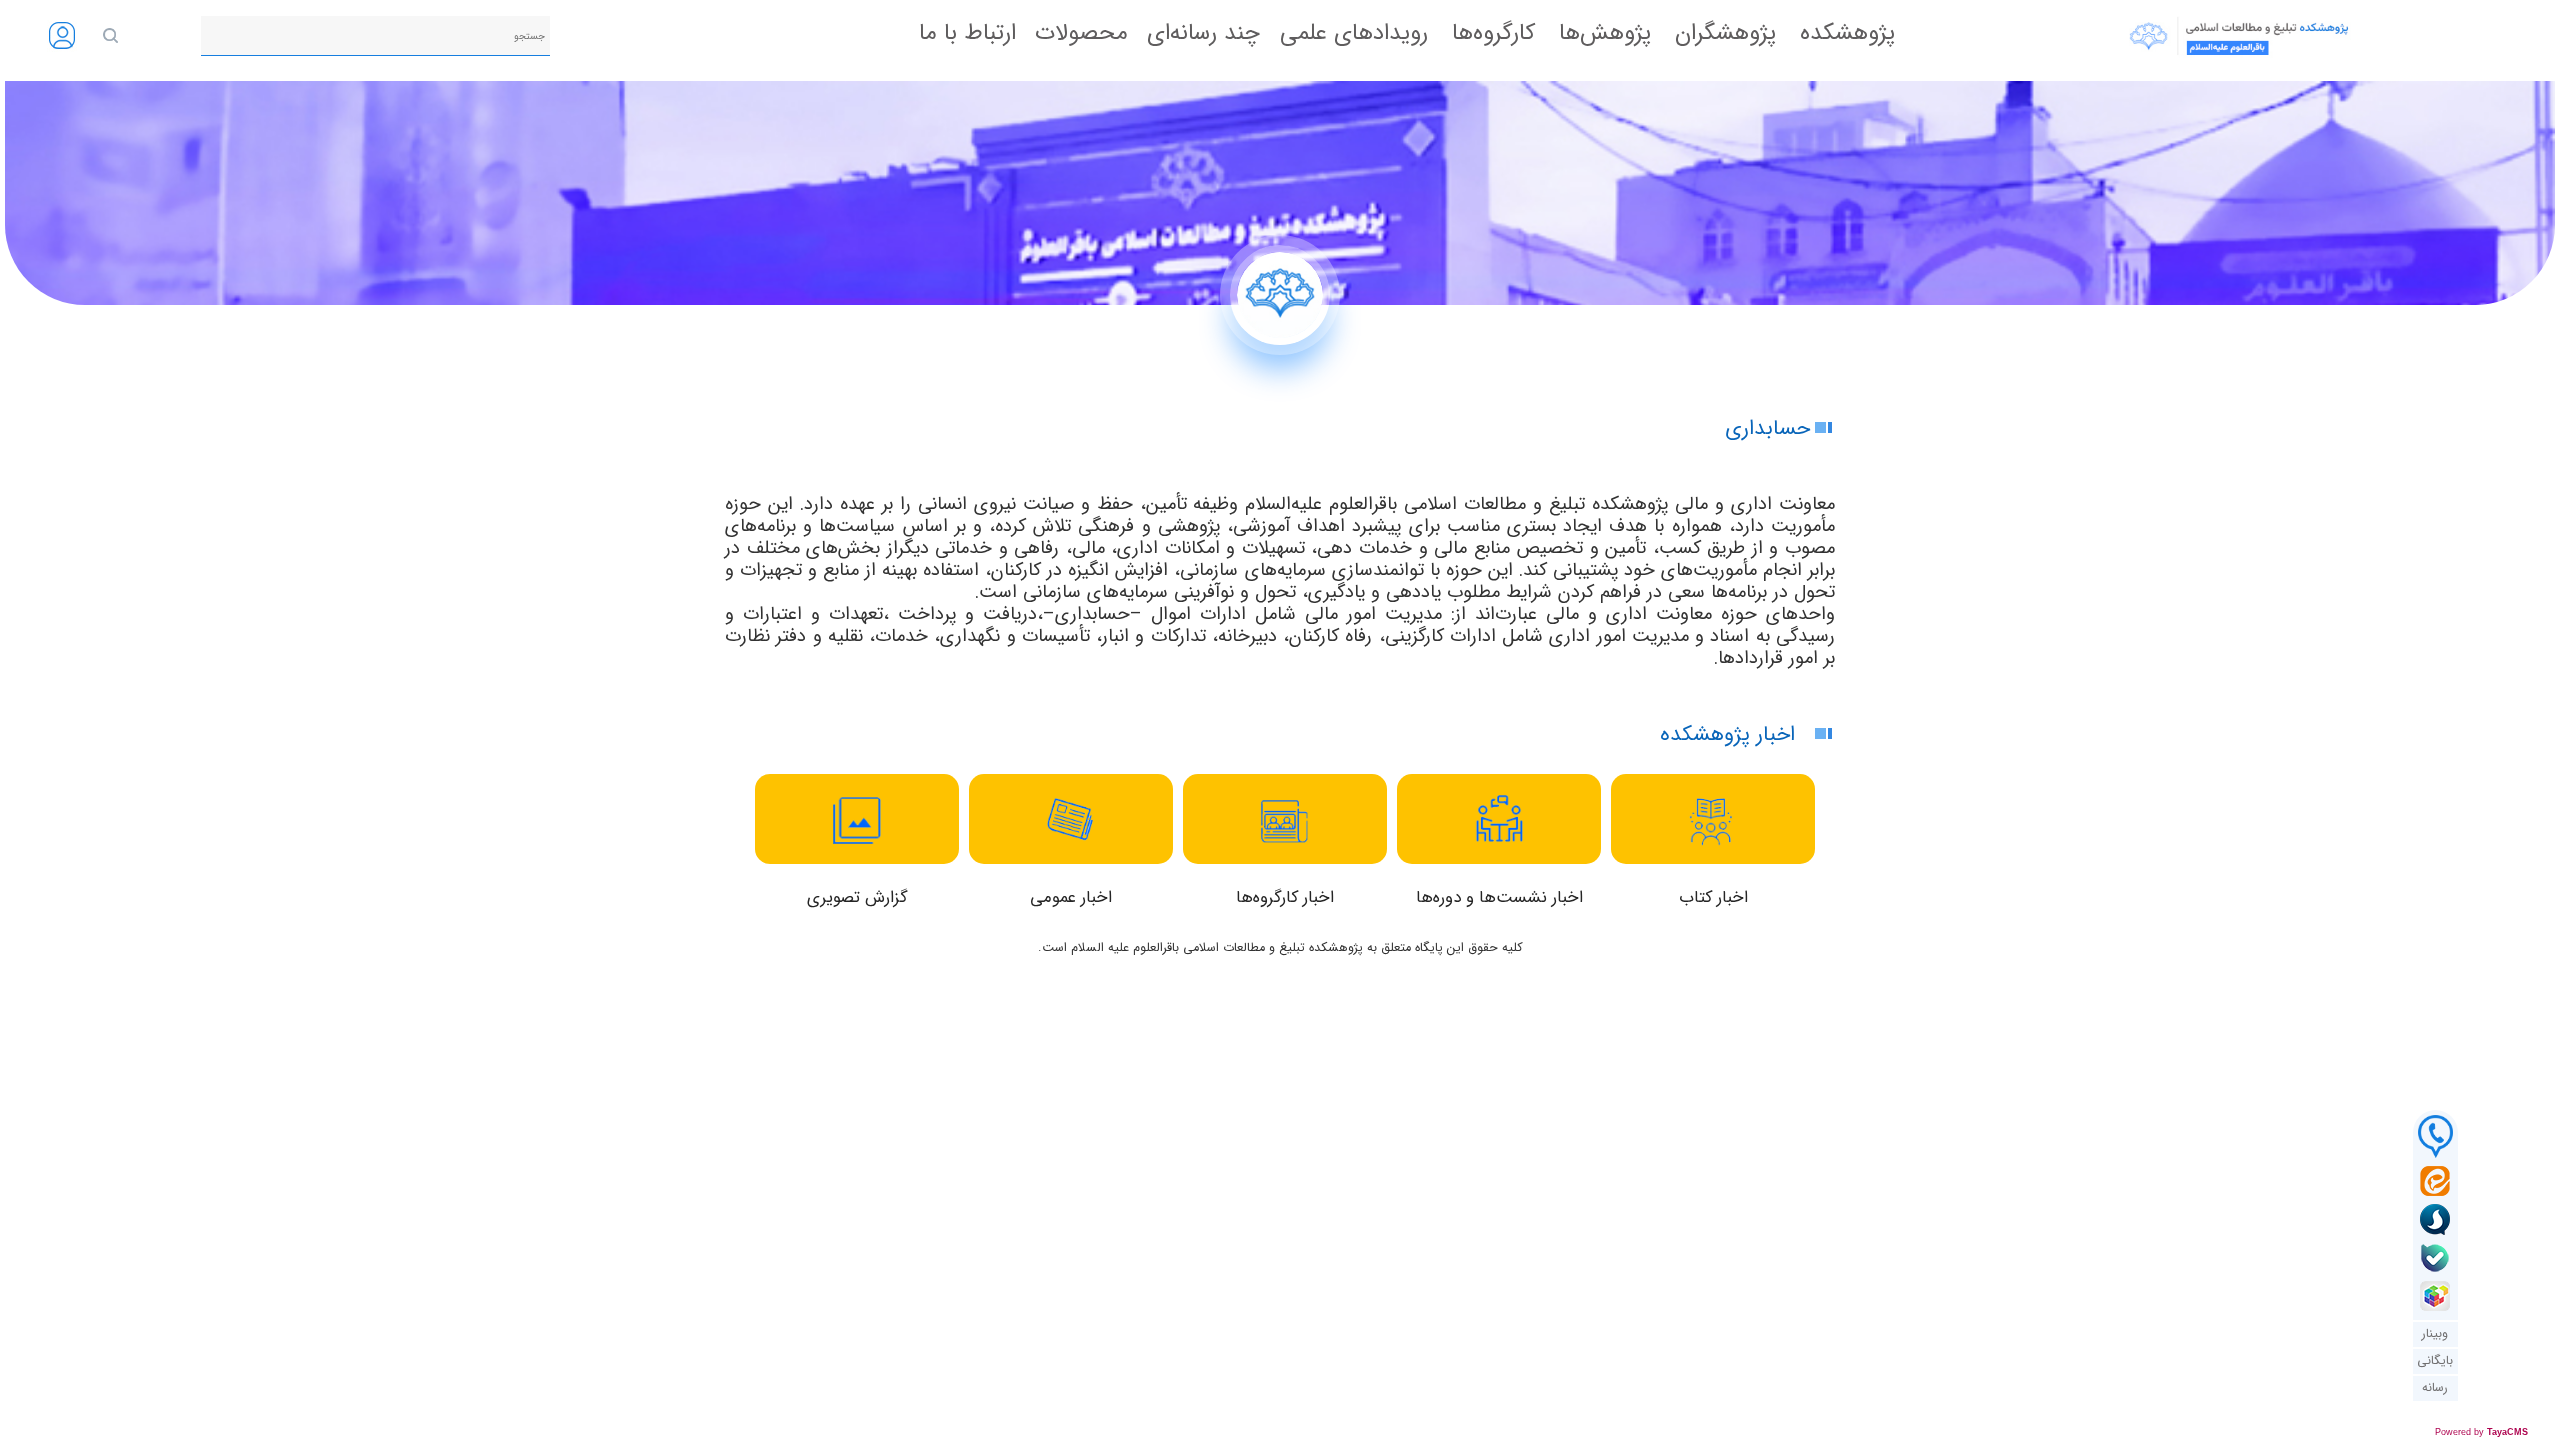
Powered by (2481, 1432)
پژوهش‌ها (1605, 33)
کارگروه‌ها (1493, 33)
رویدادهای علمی (1354, 33)
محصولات (1081, 33)
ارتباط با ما (967, 33)
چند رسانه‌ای (1203, 33)
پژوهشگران (1725, 33)
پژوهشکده (1847, 33)
